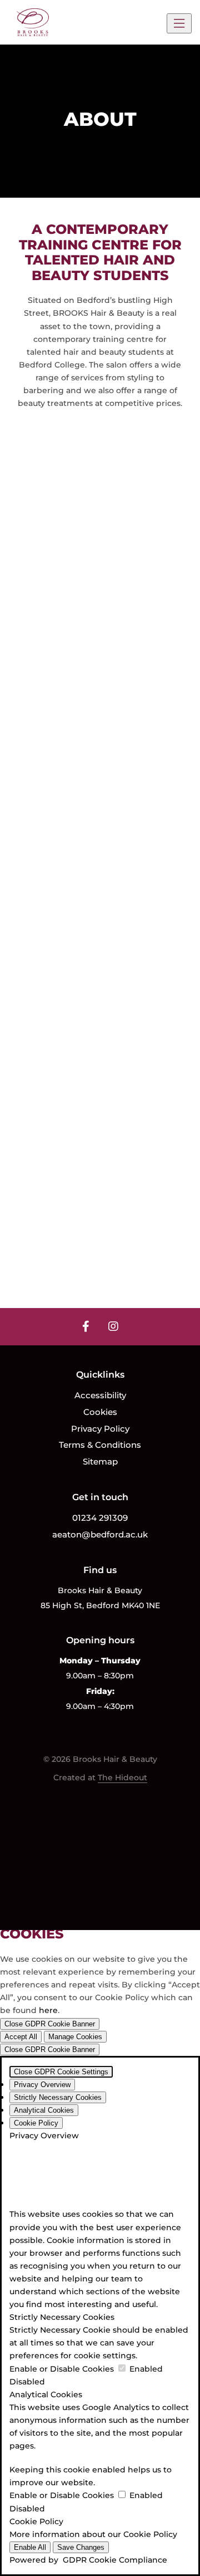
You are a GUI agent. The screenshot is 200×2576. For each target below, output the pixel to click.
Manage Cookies (75, 2037)
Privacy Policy (100, 1429)
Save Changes (81, 2547)
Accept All (21, 2037)
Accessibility (100, 1395)
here (48, 2010)
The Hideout (122, 1777)
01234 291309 (100, 1518)
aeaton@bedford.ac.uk (100, 1534)
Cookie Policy (150, 2534)
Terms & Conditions (100, 1445)
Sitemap (100, 1461)
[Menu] (179, 23)
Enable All (30, 2547)
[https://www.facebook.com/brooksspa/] (86, 1326)
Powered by (88, 2560)
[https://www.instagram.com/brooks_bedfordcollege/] (113, 1326)
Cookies (100, 1412)
